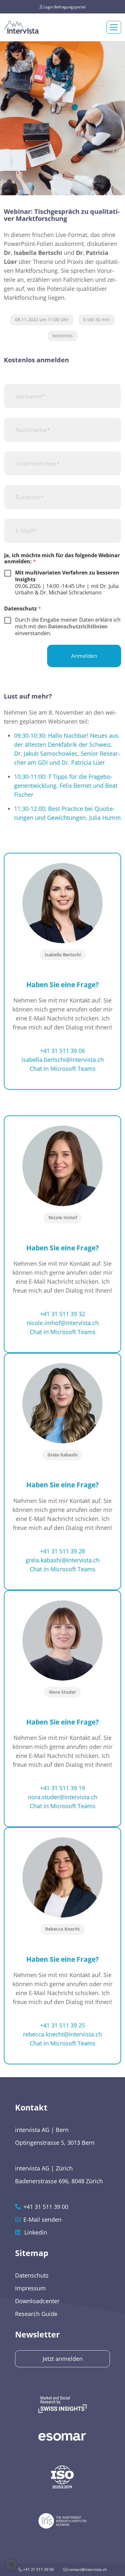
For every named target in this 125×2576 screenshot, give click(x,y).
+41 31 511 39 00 (38, 2569)
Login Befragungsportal (64, 7)
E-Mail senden (42, 2219)
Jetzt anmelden (63, 2359)
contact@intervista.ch (87, 2569)
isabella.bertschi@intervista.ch (63, 1060)
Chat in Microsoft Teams (63, 1069)
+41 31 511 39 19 (63, 1788)
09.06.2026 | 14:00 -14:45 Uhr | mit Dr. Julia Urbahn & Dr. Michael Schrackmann (67, 583)
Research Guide (36, 2314)
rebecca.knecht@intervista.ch (63, 2034)
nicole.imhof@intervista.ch (63, 1323)
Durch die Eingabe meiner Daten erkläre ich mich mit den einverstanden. (68, 626)
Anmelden (84, 656)
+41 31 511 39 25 (63, 2025)
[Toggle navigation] (114, 27)
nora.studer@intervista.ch (63, 1797)
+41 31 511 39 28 (63, 1551)
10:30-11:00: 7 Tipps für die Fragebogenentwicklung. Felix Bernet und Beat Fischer (66, 785)
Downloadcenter (37, 2301)
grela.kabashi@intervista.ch (63, 1560)
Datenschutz (32, 2275)
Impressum (30, 2288)
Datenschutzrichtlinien (78, 626)
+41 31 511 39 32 (63, 1314)
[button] (12, 2564)
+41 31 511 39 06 (63, 1051)
